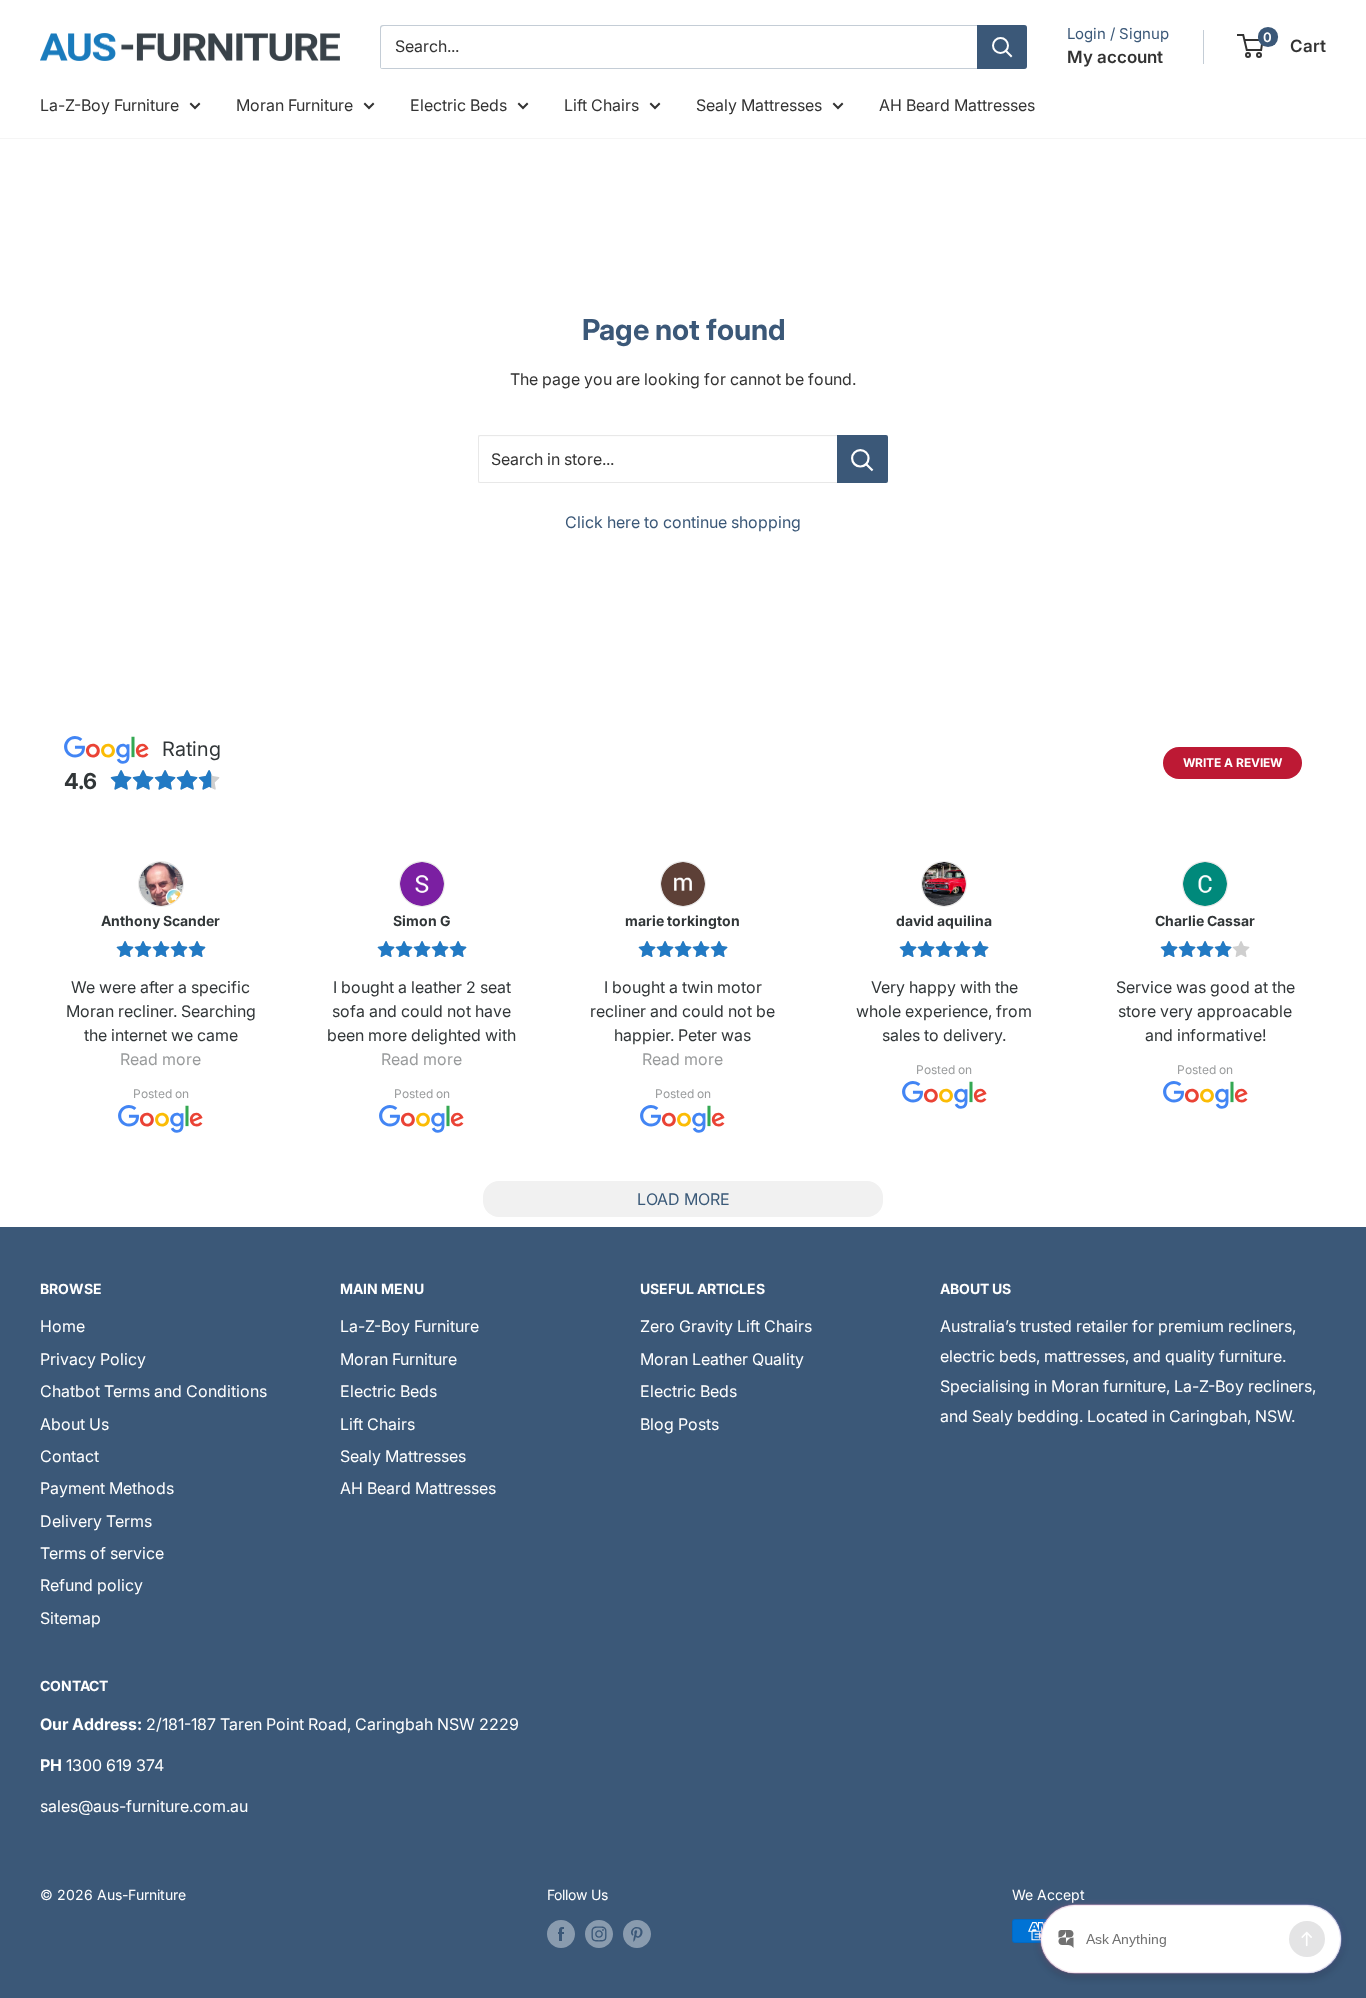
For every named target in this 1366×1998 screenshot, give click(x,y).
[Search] (1002, 47)
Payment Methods (107, 1488)
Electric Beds (458, 105)
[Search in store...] (862, 459)
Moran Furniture (294, 105)
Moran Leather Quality (722, 1359)
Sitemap (70, 1618)
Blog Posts (679, 1424)
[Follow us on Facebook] (561, 1933)
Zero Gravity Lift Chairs (726, 1326)
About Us (74, 1424)
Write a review (1232, 762)
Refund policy (91, 1585)
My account (1115, 57)
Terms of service (102, 1553)
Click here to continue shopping (683, 522)
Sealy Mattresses (759, 105)
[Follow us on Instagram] (599, 1933)
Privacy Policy (93, 1359)
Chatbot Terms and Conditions (153, 1391)
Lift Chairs (601, 105)
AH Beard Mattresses (957, 105)
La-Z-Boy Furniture (109, 105)
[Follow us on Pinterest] (637, 1933)
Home (62, 1326)
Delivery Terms (96, 1521)
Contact (69, 1456)
